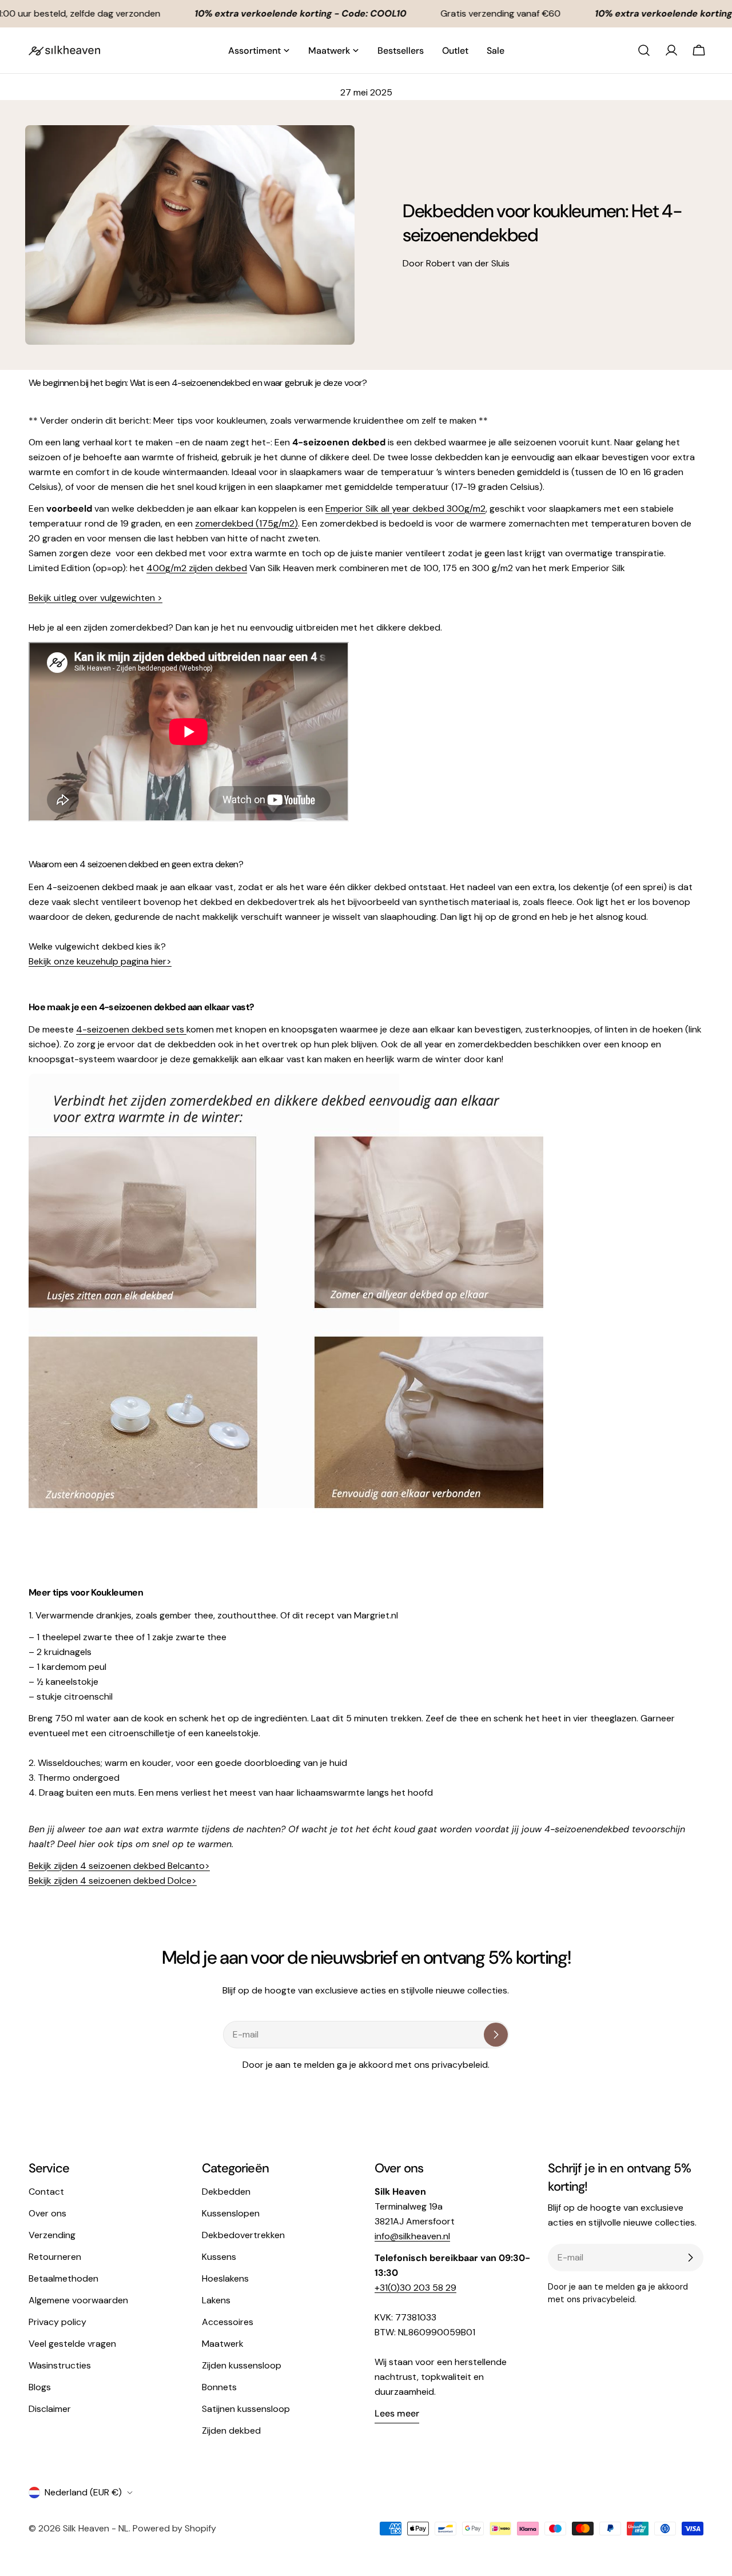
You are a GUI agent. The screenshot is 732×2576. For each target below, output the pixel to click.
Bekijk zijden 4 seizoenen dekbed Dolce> (113, 1881)
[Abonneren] (496, 2035)
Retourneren (55, 2257)
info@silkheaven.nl (412, 2236)
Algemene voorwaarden (78, 2300)
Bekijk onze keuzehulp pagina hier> (100, 961)
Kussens (219, 2257)
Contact (46, 2192)
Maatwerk (223, 2344)
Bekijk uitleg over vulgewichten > (96, 598)
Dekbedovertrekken (243, 2235)
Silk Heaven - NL (96, 2528)
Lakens (216, 2300)
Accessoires (228, 2322)
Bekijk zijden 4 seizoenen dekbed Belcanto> (119, 1866)
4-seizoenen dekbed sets (131, 1029)
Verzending (52, 2235)
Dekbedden (226, 2192)
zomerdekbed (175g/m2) (246, 523)
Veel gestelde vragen (72, 2344)
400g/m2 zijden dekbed (197, 568)
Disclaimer (50, 2409)
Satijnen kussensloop (246, 2409)
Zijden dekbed (231, 2431)
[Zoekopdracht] (644, 50)
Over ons (47, 2213)
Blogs (40, 2387)
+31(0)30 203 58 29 (415, 2288)
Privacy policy (57, 2322)
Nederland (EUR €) (83, 2492)
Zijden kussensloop (242, 2365)
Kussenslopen (231, 2213)
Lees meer (397, 2413)
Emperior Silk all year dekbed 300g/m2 (405, 509)
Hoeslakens (225, 2278)
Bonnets (219, 2387)
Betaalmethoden (63, 2278)
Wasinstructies (60, 2365)
